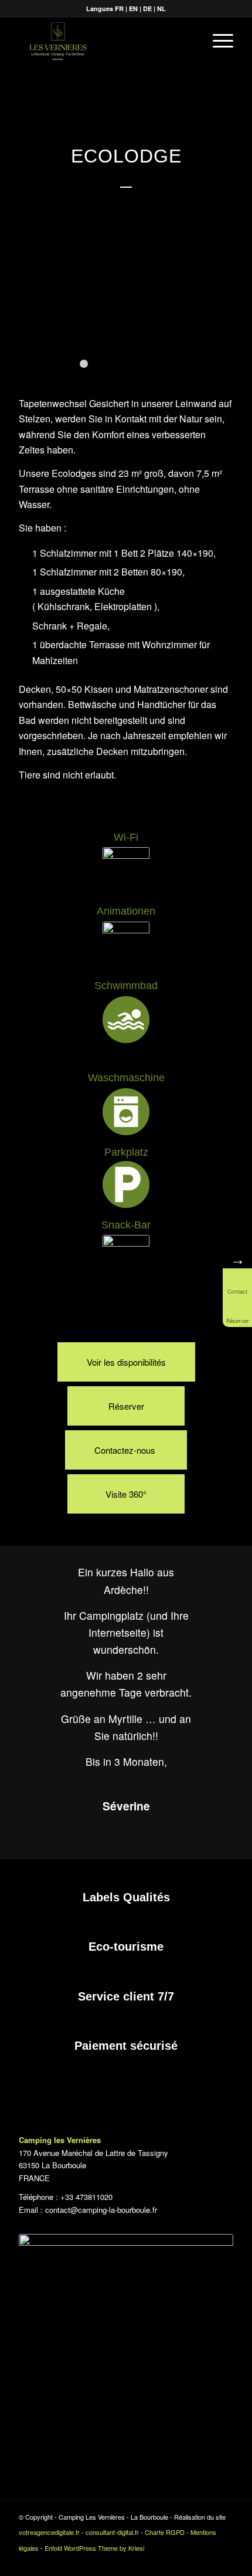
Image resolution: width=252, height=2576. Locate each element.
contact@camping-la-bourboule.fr (101, 2210)
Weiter (226, 314)
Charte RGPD (165, 2532)
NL (161, 9)
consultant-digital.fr (112, 2532)
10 (168, 364)
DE (147, 9)
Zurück (26, 314)
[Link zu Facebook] (207, 2561)
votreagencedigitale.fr (49, 2532)
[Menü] (217, 40)
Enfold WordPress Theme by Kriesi (94, 2548)
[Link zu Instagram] (224, 2561)
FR (119, 9)
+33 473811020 (88, 2197)
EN (133, 9)
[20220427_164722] (239, 373)
